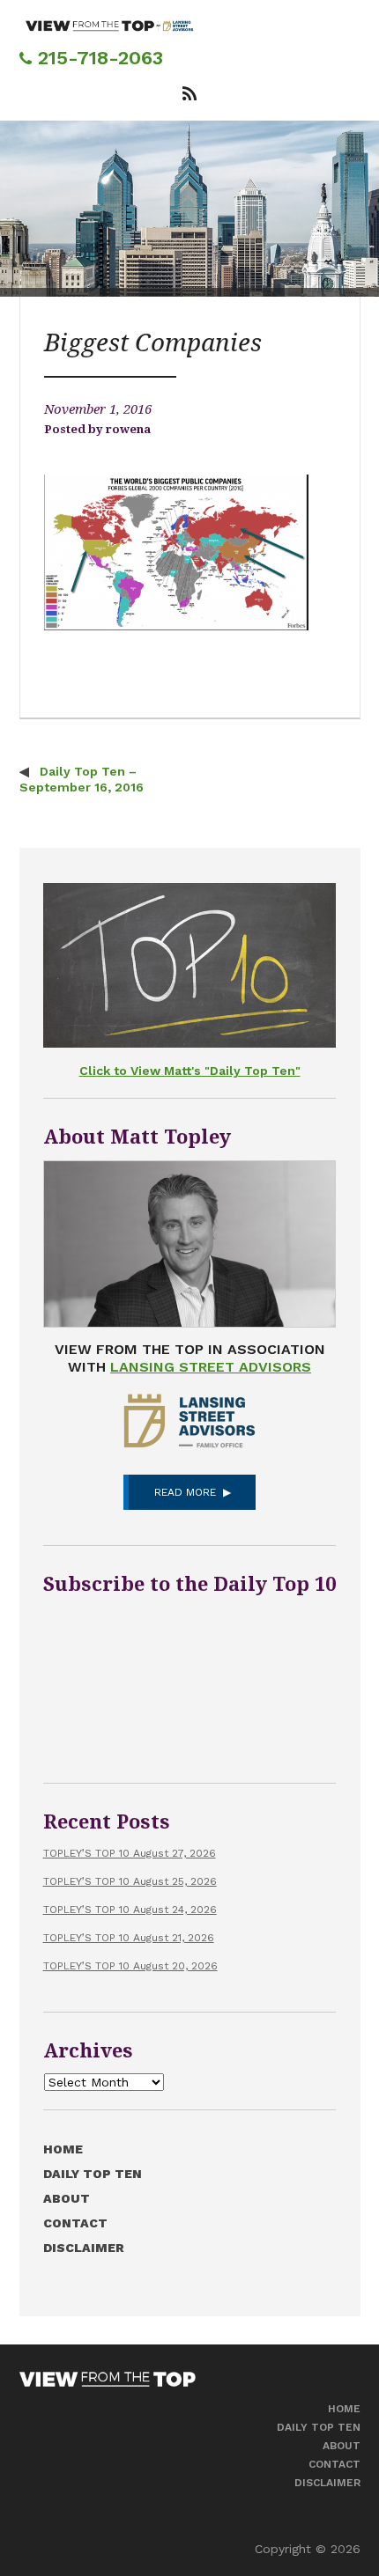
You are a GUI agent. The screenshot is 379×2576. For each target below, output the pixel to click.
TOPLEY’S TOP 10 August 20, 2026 (130, 1966)
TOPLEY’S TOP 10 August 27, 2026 (130, 1853)
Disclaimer (84, 2248)
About (67, 2198)
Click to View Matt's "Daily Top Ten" (190, 1071)
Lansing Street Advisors (211, 1367)
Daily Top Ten (93, 2174)
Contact (75, 2223)
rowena (128, 429)
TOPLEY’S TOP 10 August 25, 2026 (130, 1881)
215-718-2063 (97, 58)
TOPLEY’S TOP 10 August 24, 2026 (130, 1910)
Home (63, 2149)
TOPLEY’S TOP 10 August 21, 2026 (129, 1938)
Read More (185, 1492)
